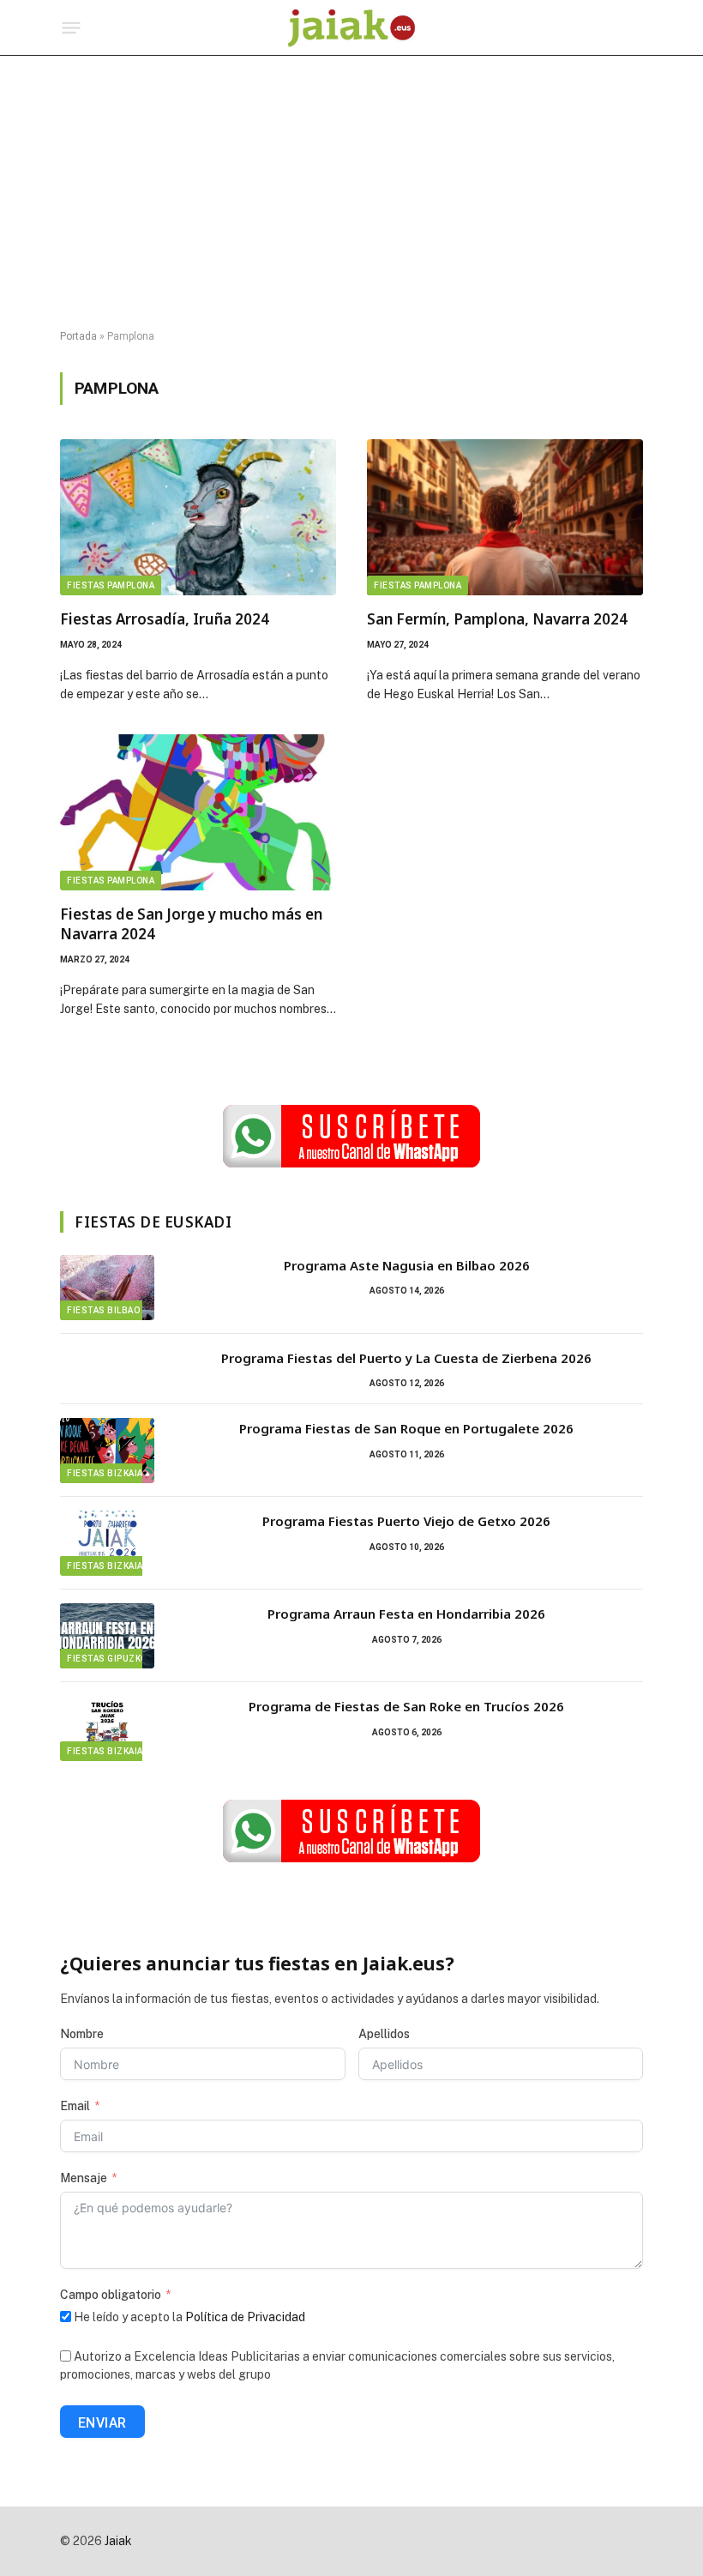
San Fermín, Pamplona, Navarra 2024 (497, 619)
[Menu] (72, 28)
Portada (78, 336)
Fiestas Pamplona (111, 585)
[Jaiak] (351, 28)
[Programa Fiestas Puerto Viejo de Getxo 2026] (107, 1543)
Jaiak (118, 2541)
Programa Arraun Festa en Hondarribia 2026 (406, 1614)
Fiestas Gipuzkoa (110, 1659)
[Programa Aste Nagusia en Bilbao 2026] (107, 1288)
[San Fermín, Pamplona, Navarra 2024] (505, 517)
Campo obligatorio (111, 2295)
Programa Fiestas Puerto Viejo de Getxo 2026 (406, 1521)
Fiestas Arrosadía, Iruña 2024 (165, 619)
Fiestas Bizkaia (105, 1473)
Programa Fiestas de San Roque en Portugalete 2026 (406, 1428)
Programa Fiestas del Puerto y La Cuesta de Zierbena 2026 (406, 1358)
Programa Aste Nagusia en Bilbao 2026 (407, 1265)
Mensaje (84, 2178)
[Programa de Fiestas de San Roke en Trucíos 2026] (107, 1728)
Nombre (82, 2034)
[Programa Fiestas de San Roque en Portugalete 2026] (107, 1451)
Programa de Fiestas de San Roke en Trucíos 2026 (406, 1706)
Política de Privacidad (245, 2317)
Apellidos (384, 2034)
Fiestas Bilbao (103, 1310)
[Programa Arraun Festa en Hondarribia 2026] (107, 1636)
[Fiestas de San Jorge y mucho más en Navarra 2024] (198, 812)
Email (75, 2106)
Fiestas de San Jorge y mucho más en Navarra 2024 (191, 924)
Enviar (102, 2423)
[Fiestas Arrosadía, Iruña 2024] (198, 517)
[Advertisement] (351, 193)
